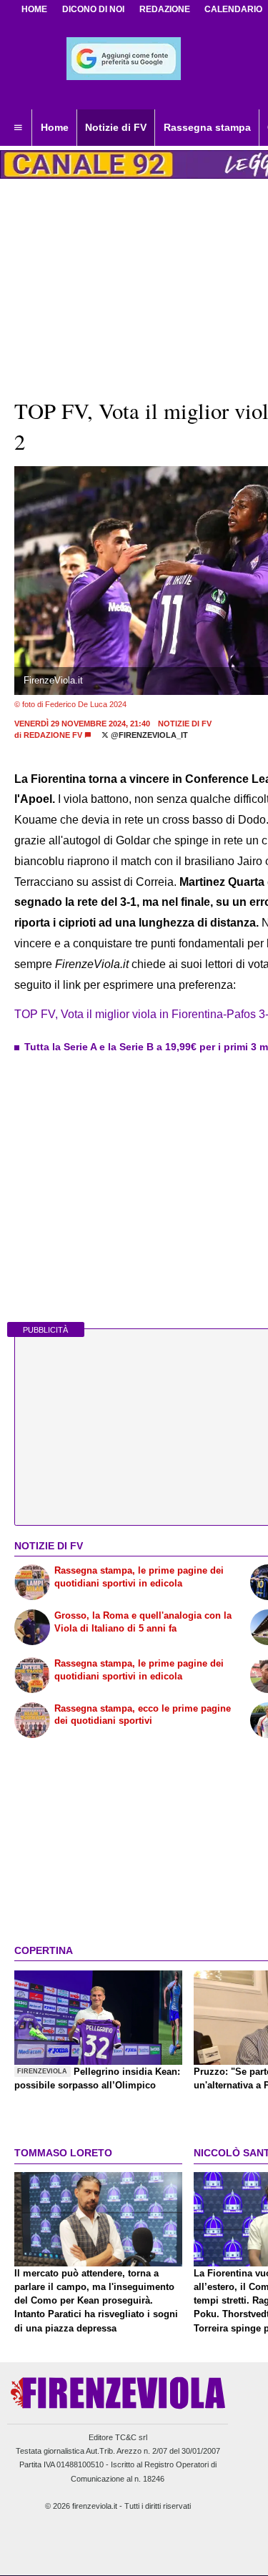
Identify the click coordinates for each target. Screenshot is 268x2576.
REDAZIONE (165, 9)
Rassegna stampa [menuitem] (207, 127)
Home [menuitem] (55, 127)
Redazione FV (53, 735)
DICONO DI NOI (93, 9)
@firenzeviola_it (148, 735)
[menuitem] (18, 128)
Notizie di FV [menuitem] (116, 127)
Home (34, 9)
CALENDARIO (233, 9)
